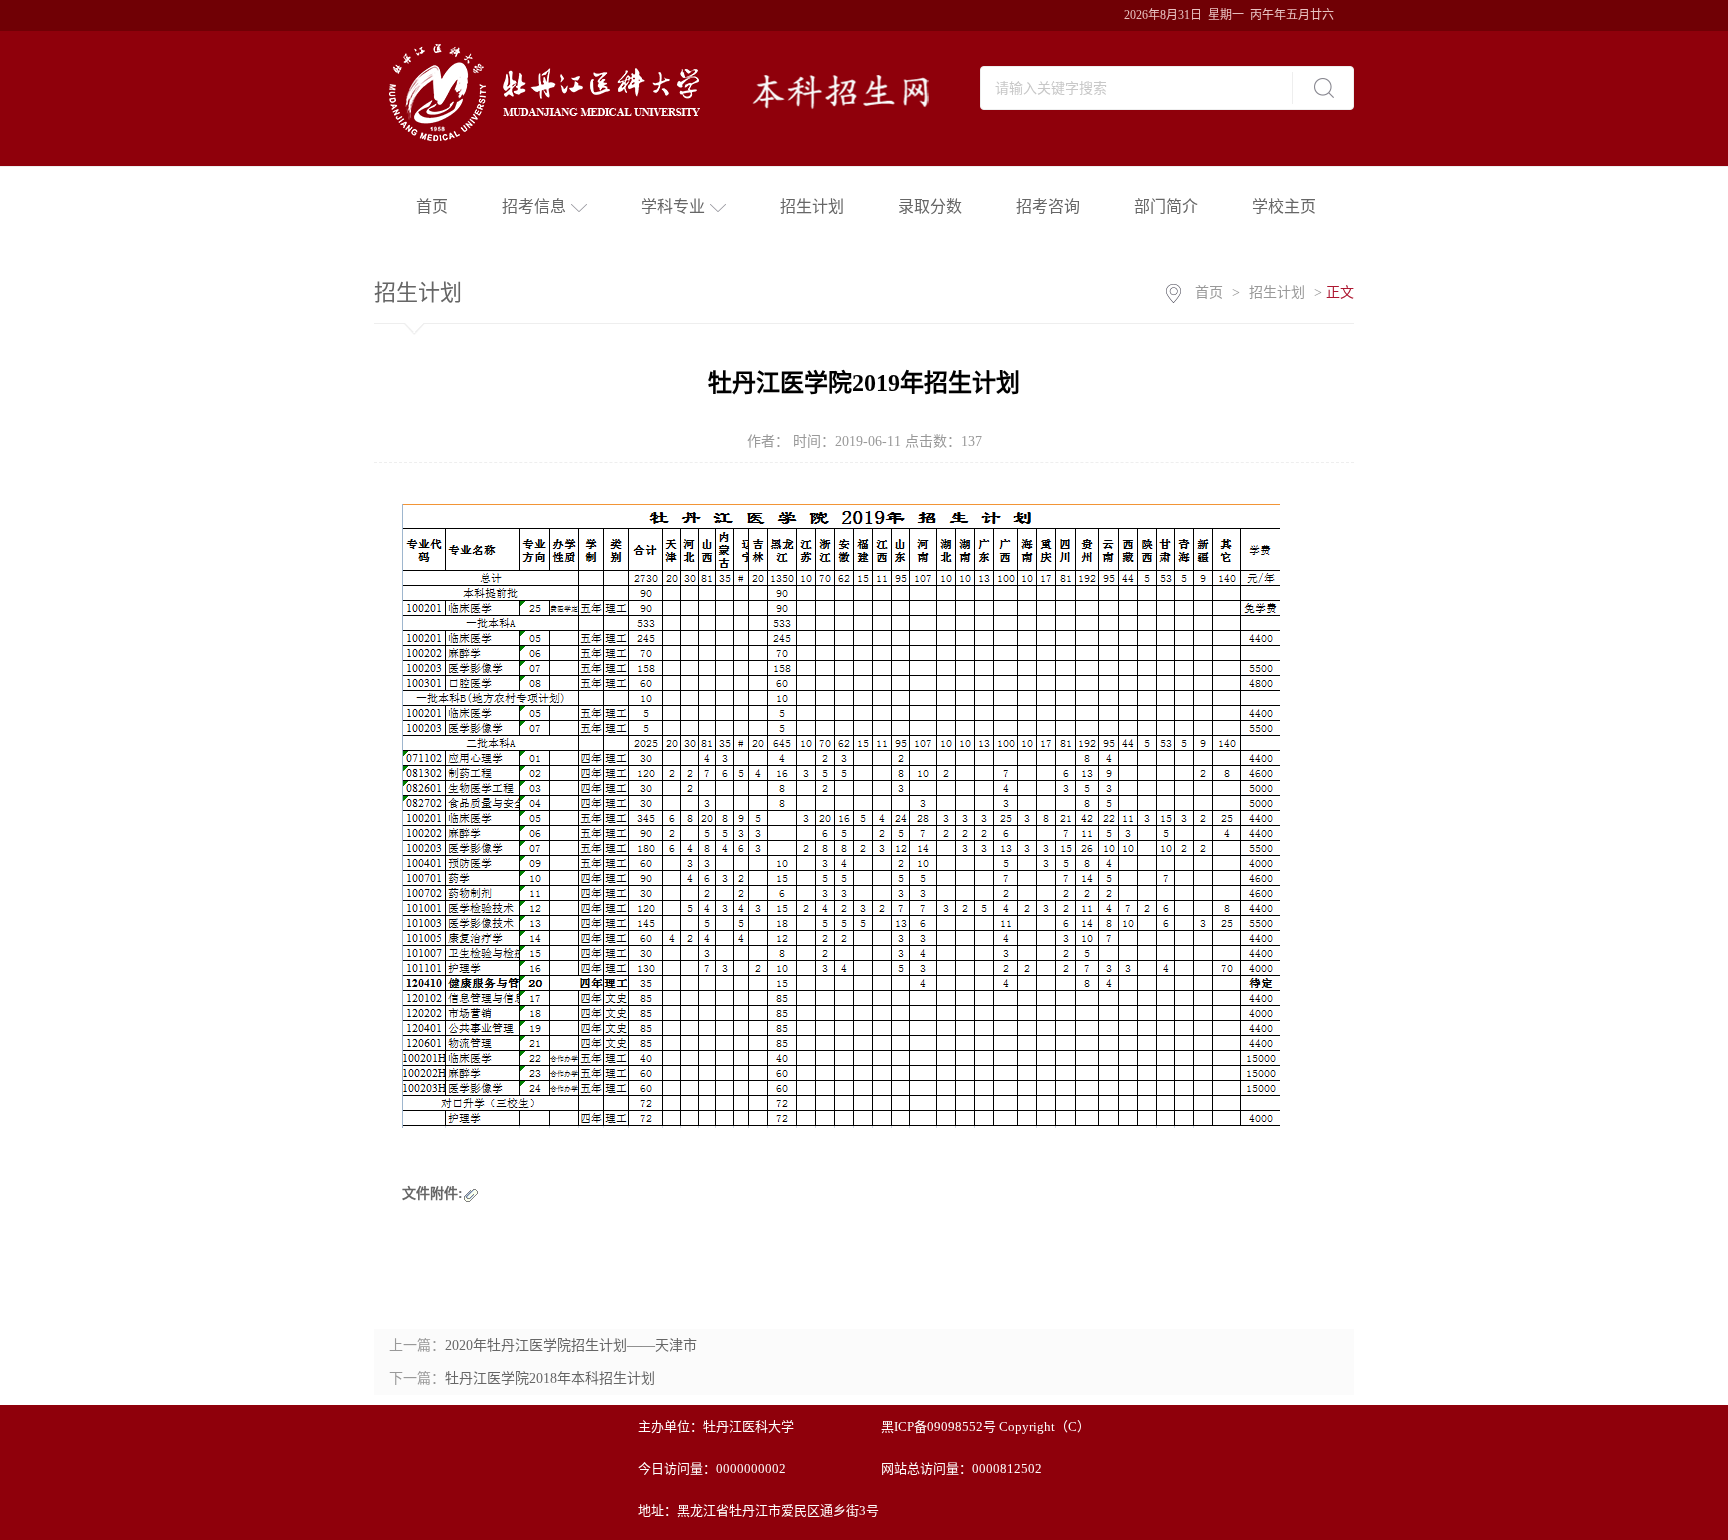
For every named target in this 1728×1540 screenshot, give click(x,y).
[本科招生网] (668, 87)
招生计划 (812, 206)
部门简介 (1166, 206)
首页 (432, 206)
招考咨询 (1048, 206)
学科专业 (673, 206)
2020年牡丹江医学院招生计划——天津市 (571, 1345)
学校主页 (1284, 206)
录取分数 (930, 206)
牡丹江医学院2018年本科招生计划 (550, 1378)
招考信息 (534, 206)
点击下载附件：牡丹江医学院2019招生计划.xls (622, 1193)
